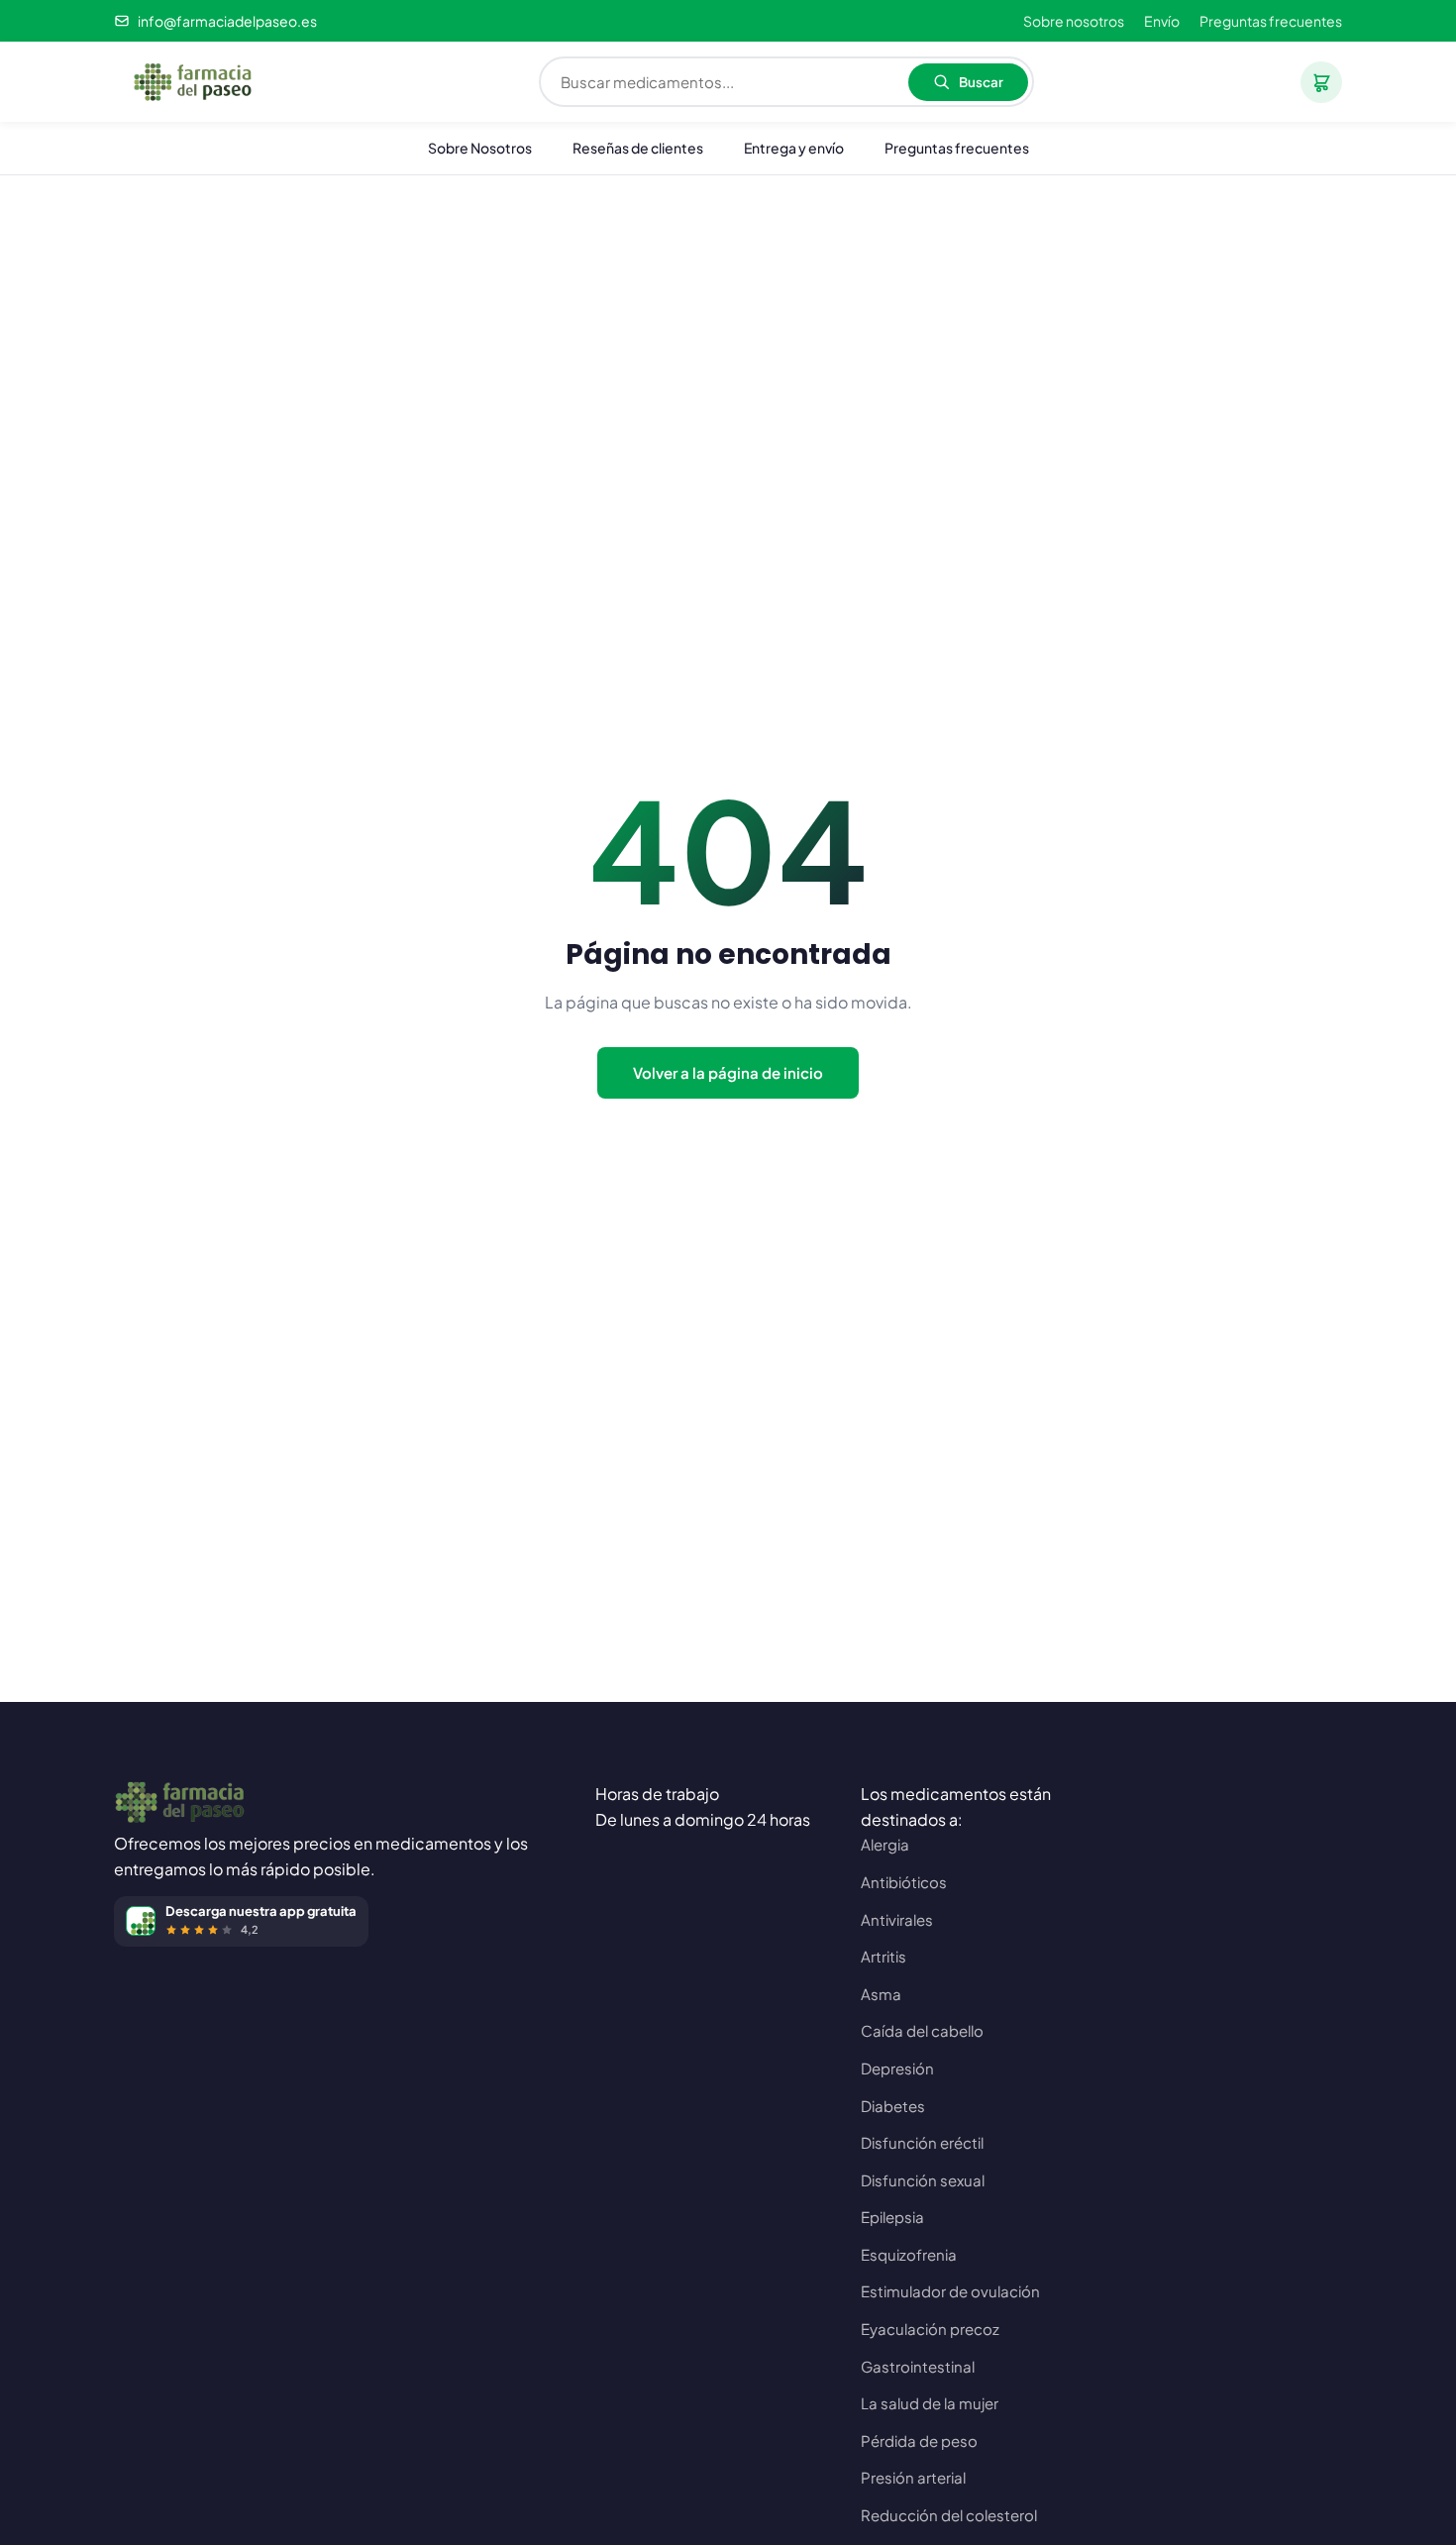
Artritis (884, 1956)
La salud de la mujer (930, 2403)
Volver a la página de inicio (728, 1072)
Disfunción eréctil (922, 2142)
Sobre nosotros (1074, 21)
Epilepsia (892, 2217)
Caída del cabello (922, 2030)
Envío (1162, 21)
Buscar (981, 82)
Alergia (885, 1844)
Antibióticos (904, 1882)
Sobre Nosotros (480, 148)
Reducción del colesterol (949, 2515)
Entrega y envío (794, 148)
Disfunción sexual (923, 2180)
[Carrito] (1321, 82)
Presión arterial (913, 2477)
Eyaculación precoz (930, 2329)
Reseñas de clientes (638, 148)
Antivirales (897, 1919)
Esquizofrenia (909, 2254)
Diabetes (893, 2106)
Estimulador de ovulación (950, 2291)
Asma (881, 1994)
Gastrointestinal (918, 2366)
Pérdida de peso (919, 2440)
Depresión (897, 2068)
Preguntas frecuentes (1271, 21)
